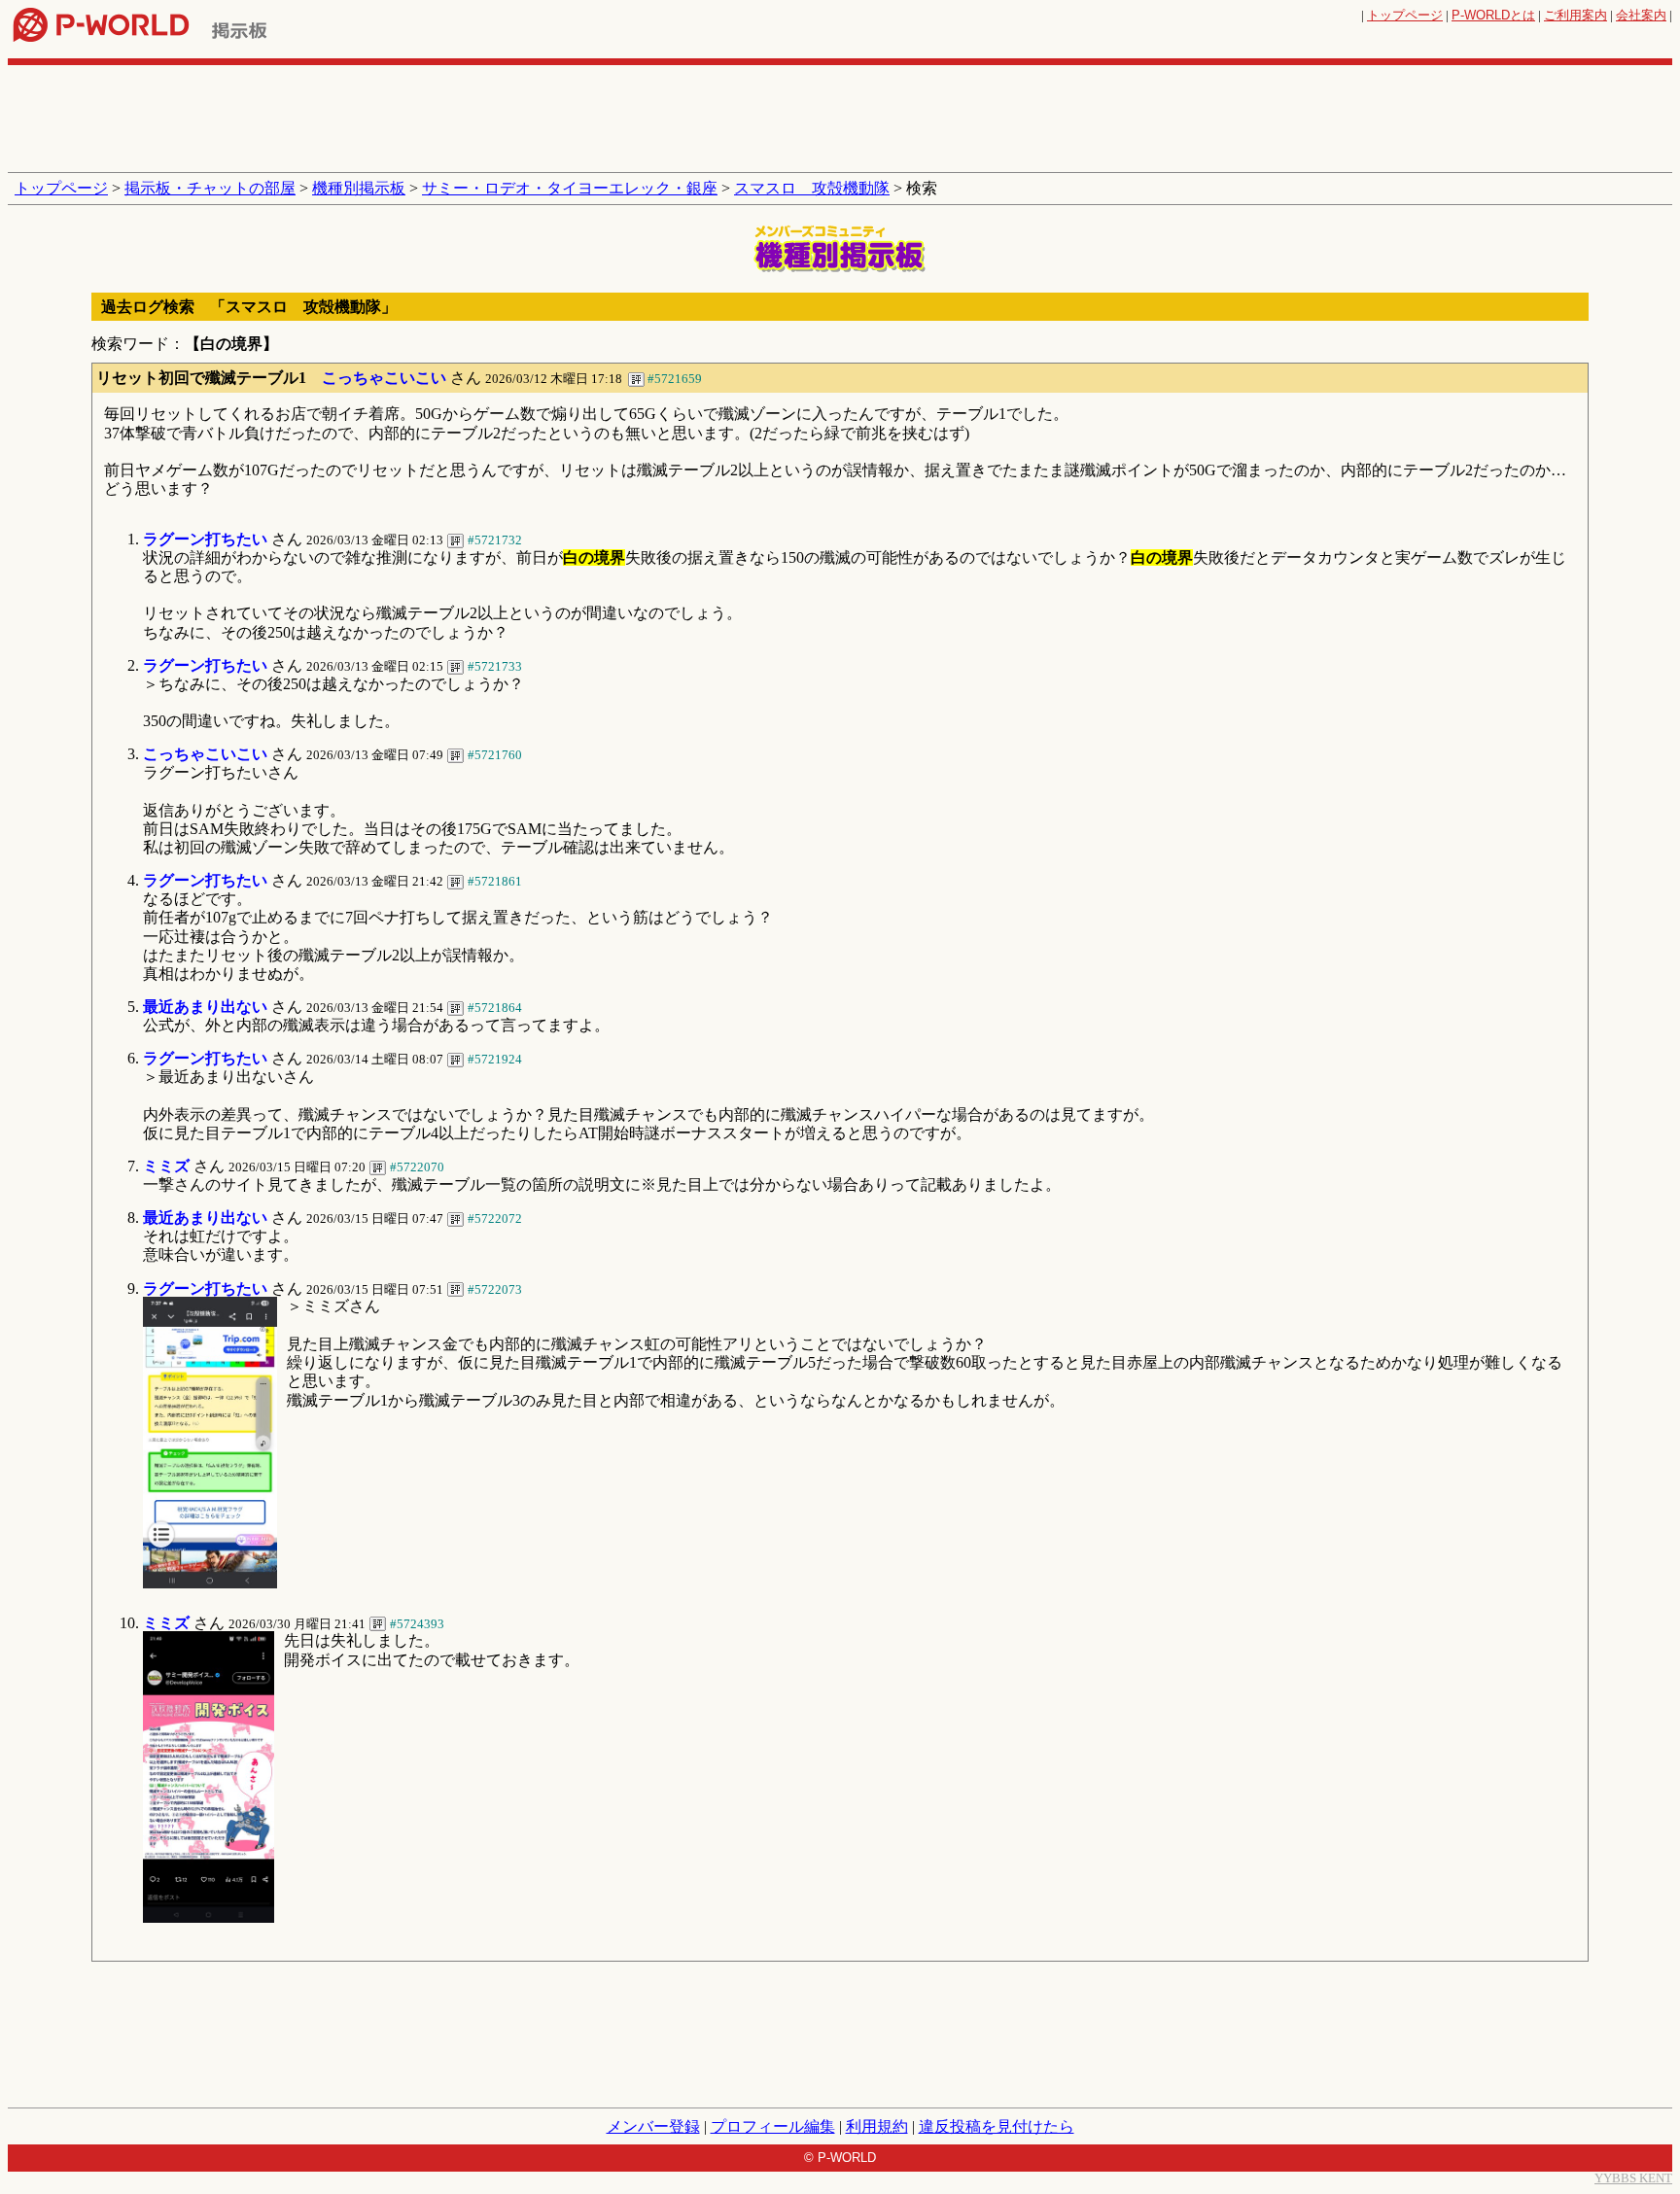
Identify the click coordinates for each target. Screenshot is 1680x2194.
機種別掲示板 (359, 188)
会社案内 (1641, 15)
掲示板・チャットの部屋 (210, 188)
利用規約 (877, 2126)
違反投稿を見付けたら (997, 2126)
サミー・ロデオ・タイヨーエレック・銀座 (570, 188)
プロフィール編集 (773, 2126)
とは (1493, 15)
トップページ (1405, 15)
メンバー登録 (653, 2126)
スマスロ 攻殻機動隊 (812, 188)
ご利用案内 (1575, 15)
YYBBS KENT (1633, 2178)
